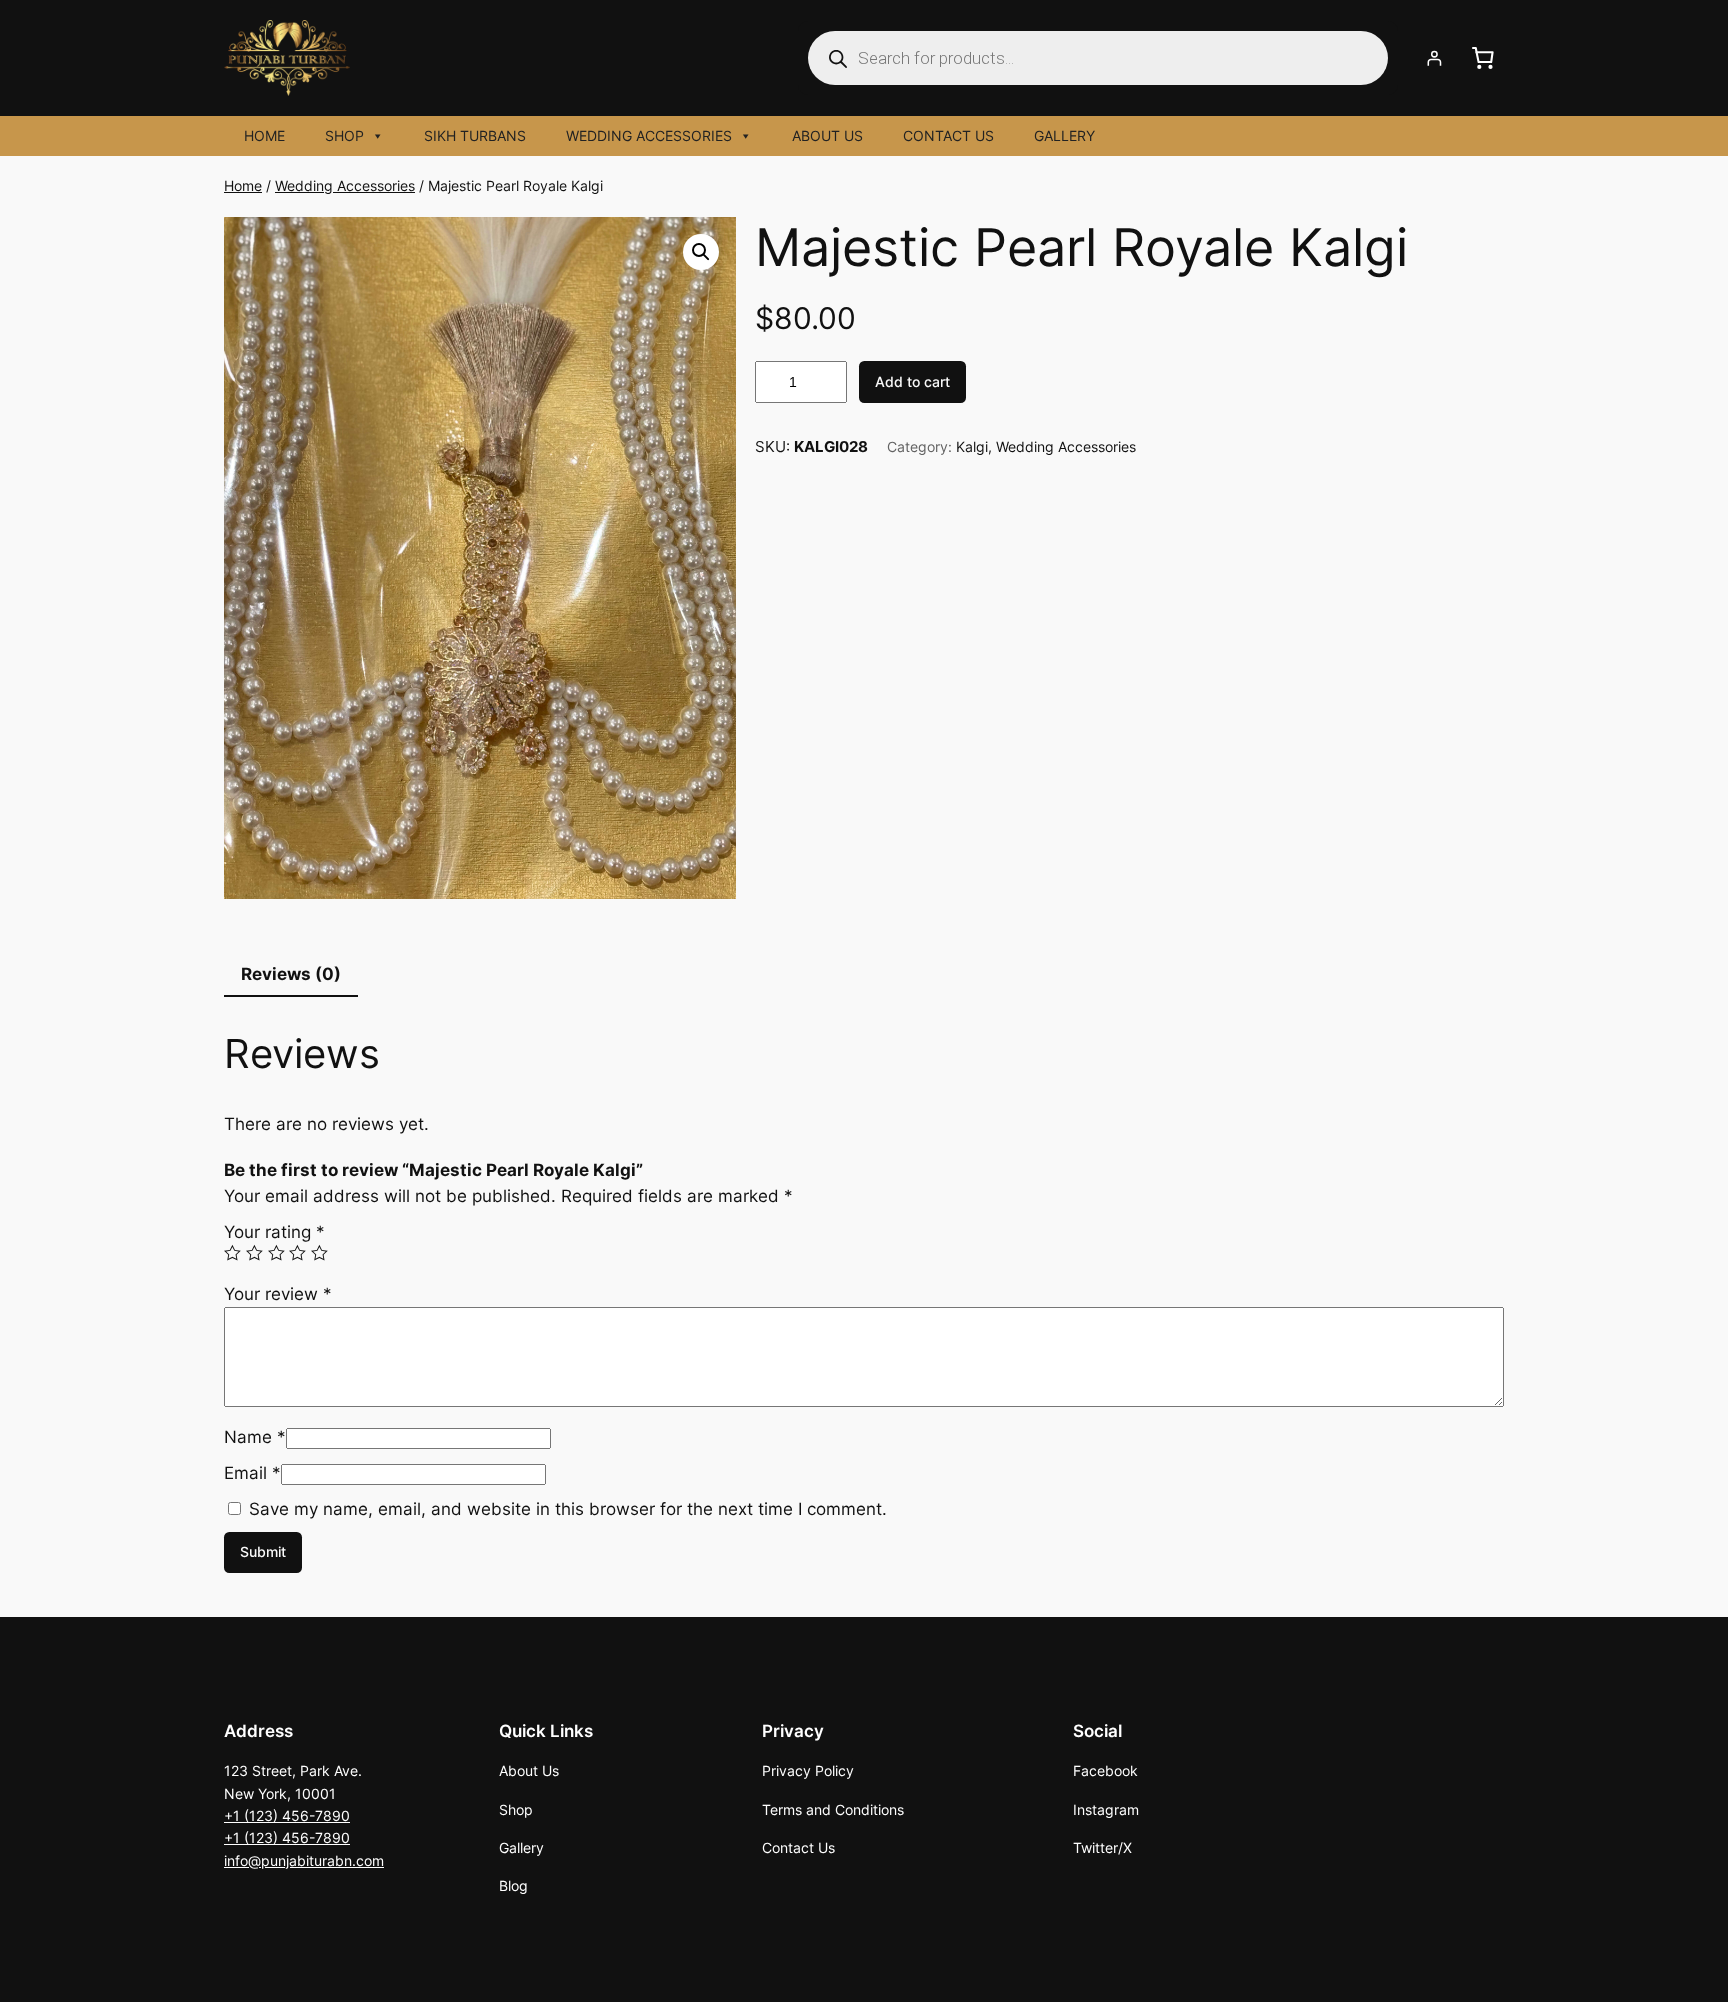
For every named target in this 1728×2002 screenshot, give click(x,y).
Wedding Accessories (649, 135)
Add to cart (912, 381)
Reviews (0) (291, 974)
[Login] (1434, 58)
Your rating (274, 1232)
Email (252, 1473)
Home (264, 135)
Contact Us (948, 135)
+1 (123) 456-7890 (287, 1815)
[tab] (291, 974)
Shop (344, 135)
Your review (278, 1294)
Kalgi (972, 446)
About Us (827, 135)
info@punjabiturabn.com (304, 1860)
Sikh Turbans (475, 135)
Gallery (1064, 135)
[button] (701, 252)
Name (255, 1437)
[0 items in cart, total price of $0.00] (1483, 58)
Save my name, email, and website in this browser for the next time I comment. (568, 1509)
